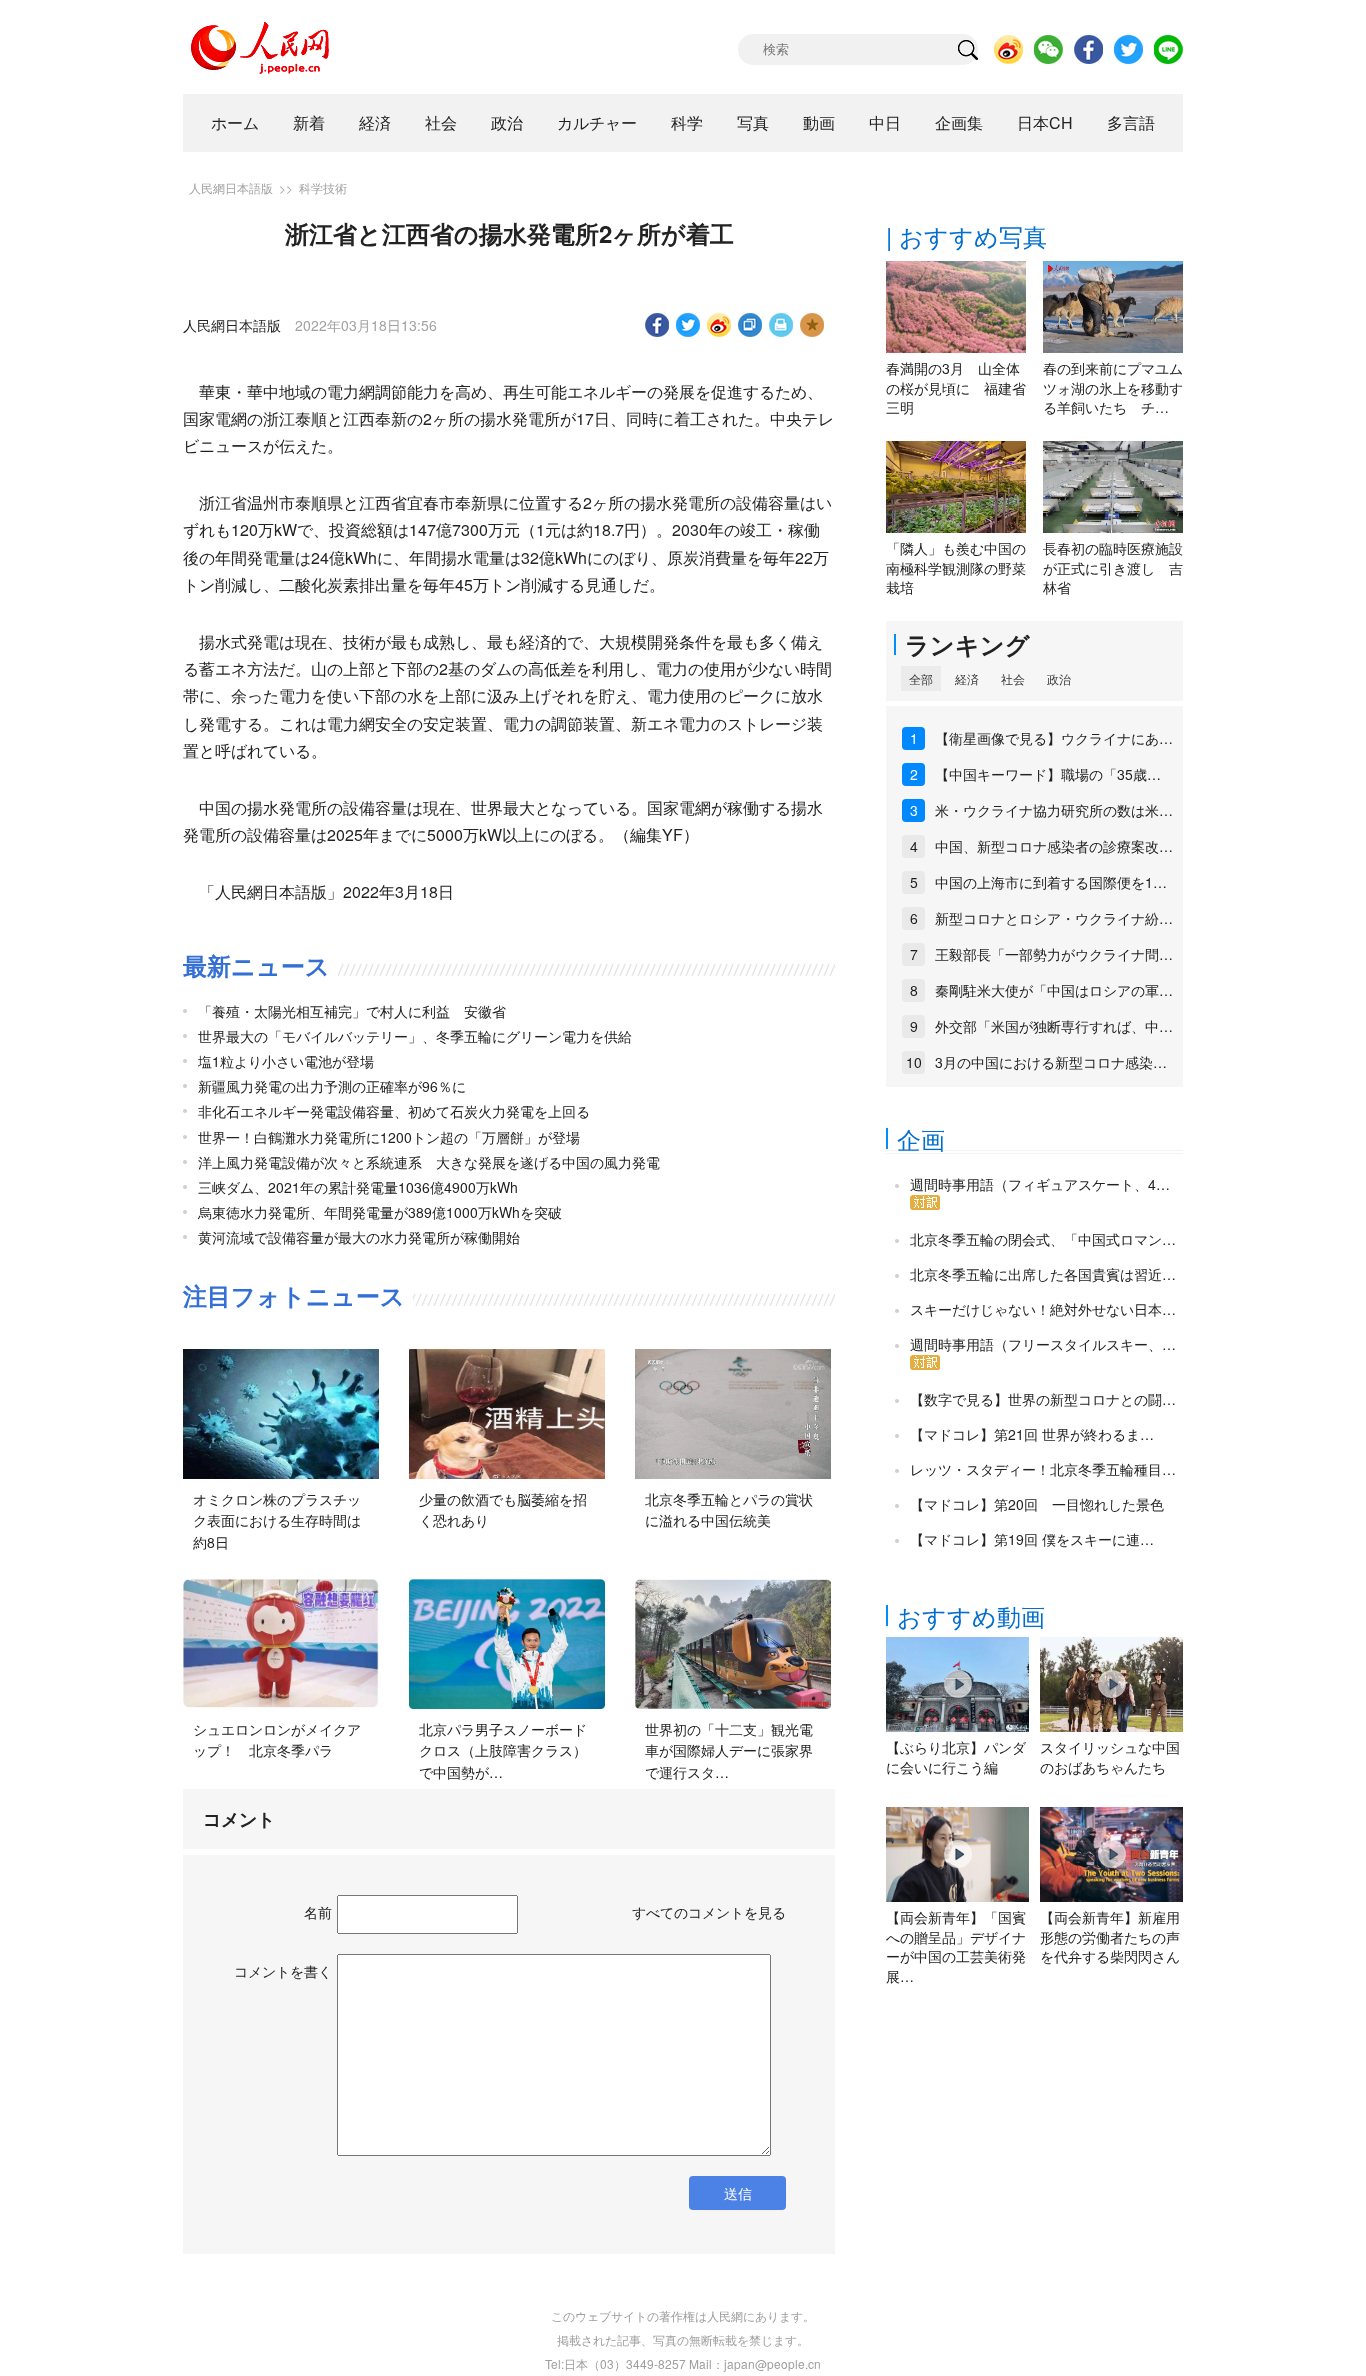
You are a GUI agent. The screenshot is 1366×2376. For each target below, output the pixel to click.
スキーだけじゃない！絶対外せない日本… (1043, 1309)
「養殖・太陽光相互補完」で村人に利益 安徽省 (352, 1011)
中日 (885, 122)
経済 (375, 122)
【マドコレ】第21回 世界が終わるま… (1032, 1434)
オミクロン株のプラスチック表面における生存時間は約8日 (277, 1520)
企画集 (959, 122)
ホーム (235, 122)
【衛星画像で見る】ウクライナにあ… (1054, 738)
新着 (309, 122)
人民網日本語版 (231, 187)
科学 (687, 122)
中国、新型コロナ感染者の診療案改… (1054, 846)
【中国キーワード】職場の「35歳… (1048, 774)
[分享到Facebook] (657, 325)
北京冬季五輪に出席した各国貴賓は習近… (1043, 1274)
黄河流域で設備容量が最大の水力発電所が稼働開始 (359, 1237)
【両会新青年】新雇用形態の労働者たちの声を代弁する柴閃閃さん (1110, 1936)
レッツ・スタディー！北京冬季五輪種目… (1043, 1469)
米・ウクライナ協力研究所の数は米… (1054, 810)
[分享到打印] (781, 325)
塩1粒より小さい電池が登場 (286, 1061)
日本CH (1045, 122)
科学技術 (323, 187)
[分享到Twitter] (688, 325)
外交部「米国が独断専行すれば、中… (1054, 1026)
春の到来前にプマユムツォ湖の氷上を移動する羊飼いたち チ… (1113, 387)
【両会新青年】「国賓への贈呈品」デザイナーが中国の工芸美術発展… (956, 1946)
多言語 (1131, 122)
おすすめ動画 (971, 1615)
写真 (753, 122)
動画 (819, 122)
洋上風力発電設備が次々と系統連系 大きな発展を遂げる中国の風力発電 (429, 1162)
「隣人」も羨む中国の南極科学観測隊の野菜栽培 (956, 567)
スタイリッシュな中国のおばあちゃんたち (1110, 1757)
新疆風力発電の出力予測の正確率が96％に (332, 1086)
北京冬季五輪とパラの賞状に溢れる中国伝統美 (729, 1510)
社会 (441, 122)
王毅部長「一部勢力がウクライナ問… (1054, 954)
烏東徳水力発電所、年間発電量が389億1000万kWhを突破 (380, 1212)
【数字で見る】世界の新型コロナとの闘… (1043, 1399)
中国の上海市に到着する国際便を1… (1051, 882)
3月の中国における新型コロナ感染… (1051, 1062)
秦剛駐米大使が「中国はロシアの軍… (1054, 990)
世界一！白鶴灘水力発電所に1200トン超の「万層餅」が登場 (389, 1137)
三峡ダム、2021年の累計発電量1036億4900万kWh (358, 1187)
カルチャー (597, 122)
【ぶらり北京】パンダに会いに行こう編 (956, 1757)
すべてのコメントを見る (709, 1912)
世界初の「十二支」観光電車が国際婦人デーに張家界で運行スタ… (729, 1750)
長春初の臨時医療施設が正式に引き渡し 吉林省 (1113, 567)
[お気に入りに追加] (812, 325)
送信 (738, 2193)
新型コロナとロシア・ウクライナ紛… (1054, 918)
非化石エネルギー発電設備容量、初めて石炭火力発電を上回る (394, 1111)
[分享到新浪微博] (719, 325)
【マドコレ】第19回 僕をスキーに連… (1032, 1539)
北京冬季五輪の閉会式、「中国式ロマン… (1043, 1239)
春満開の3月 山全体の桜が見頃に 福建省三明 (956, 387)
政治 (507, 122)
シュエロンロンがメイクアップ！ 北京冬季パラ (277, 1740)
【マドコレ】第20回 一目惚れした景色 (1037, 1504)
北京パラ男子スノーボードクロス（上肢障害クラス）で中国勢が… (503, 1750)
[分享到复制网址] (750, 325)
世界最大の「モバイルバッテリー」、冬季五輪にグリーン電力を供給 (415, 1036)
